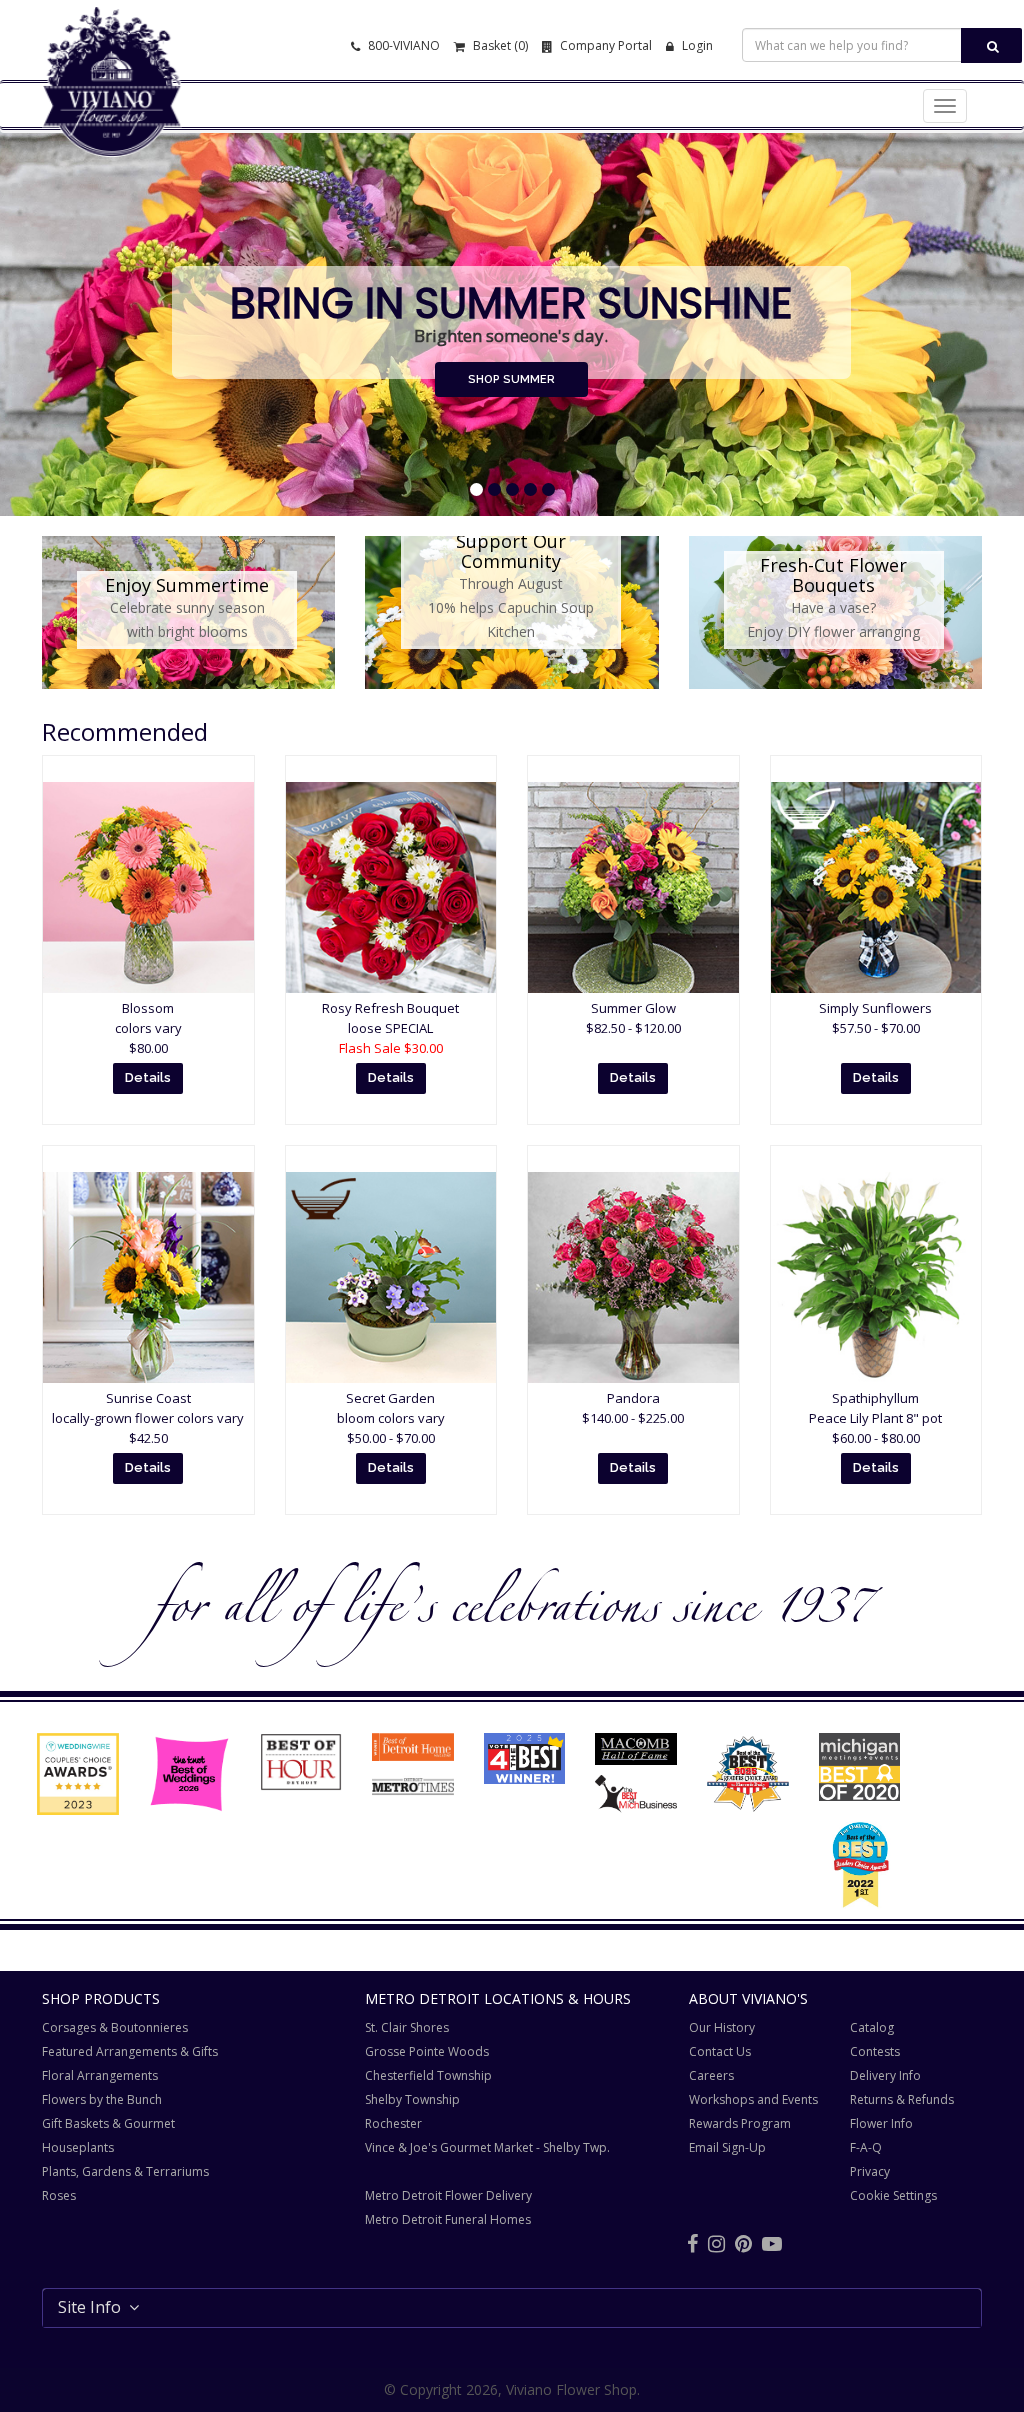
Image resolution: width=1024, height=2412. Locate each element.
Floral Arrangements (100, 2075)
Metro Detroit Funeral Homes (448, 2219)
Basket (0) (499, 45)
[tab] (512, 2308)
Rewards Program (740, 2123)
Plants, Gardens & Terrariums (125, 2171)
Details (148, 1077)
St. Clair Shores (407, 2027)
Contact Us (720, 2051)
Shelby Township (412, 2099)
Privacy (870, 2171)
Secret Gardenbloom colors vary (391, 1418)
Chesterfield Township (428, 2075)
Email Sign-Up (727, 2147)
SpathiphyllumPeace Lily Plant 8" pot (875, 1418)
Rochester (393, 2123)
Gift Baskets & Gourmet (108, 2123)
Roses (59, 2195)
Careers (711, 2075)
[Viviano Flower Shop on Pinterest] (743, 2244)
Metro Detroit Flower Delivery (448, 2195)
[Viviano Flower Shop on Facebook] (692, 2244)
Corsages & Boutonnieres (115, 2027)
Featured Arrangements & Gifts (130, 2051)
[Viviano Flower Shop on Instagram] (716, 2244)
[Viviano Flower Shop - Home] (112, 126)
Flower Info (881, 2123)
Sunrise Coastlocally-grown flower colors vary (148, 1418)
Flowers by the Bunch (102, 2099)
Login (696, 45)
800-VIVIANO (402, 45)
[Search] (991, 45)
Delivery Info (885, 2075)
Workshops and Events (753, 2099)
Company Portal (604, 45)
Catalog (872, 2027)
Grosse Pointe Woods (427, 2051)
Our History (722, 2027)
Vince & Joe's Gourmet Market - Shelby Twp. (487, 2147)
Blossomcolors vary (148, 1028)
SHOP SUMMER (511, 379)
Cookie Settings (893, 2195)
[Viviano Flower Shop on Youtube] (772, 2244)
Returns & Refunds (902, 2099)
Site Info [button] (93, 2307)
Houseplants (78, 2147)
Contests (875, 2051)
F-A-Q (866, 2147)
